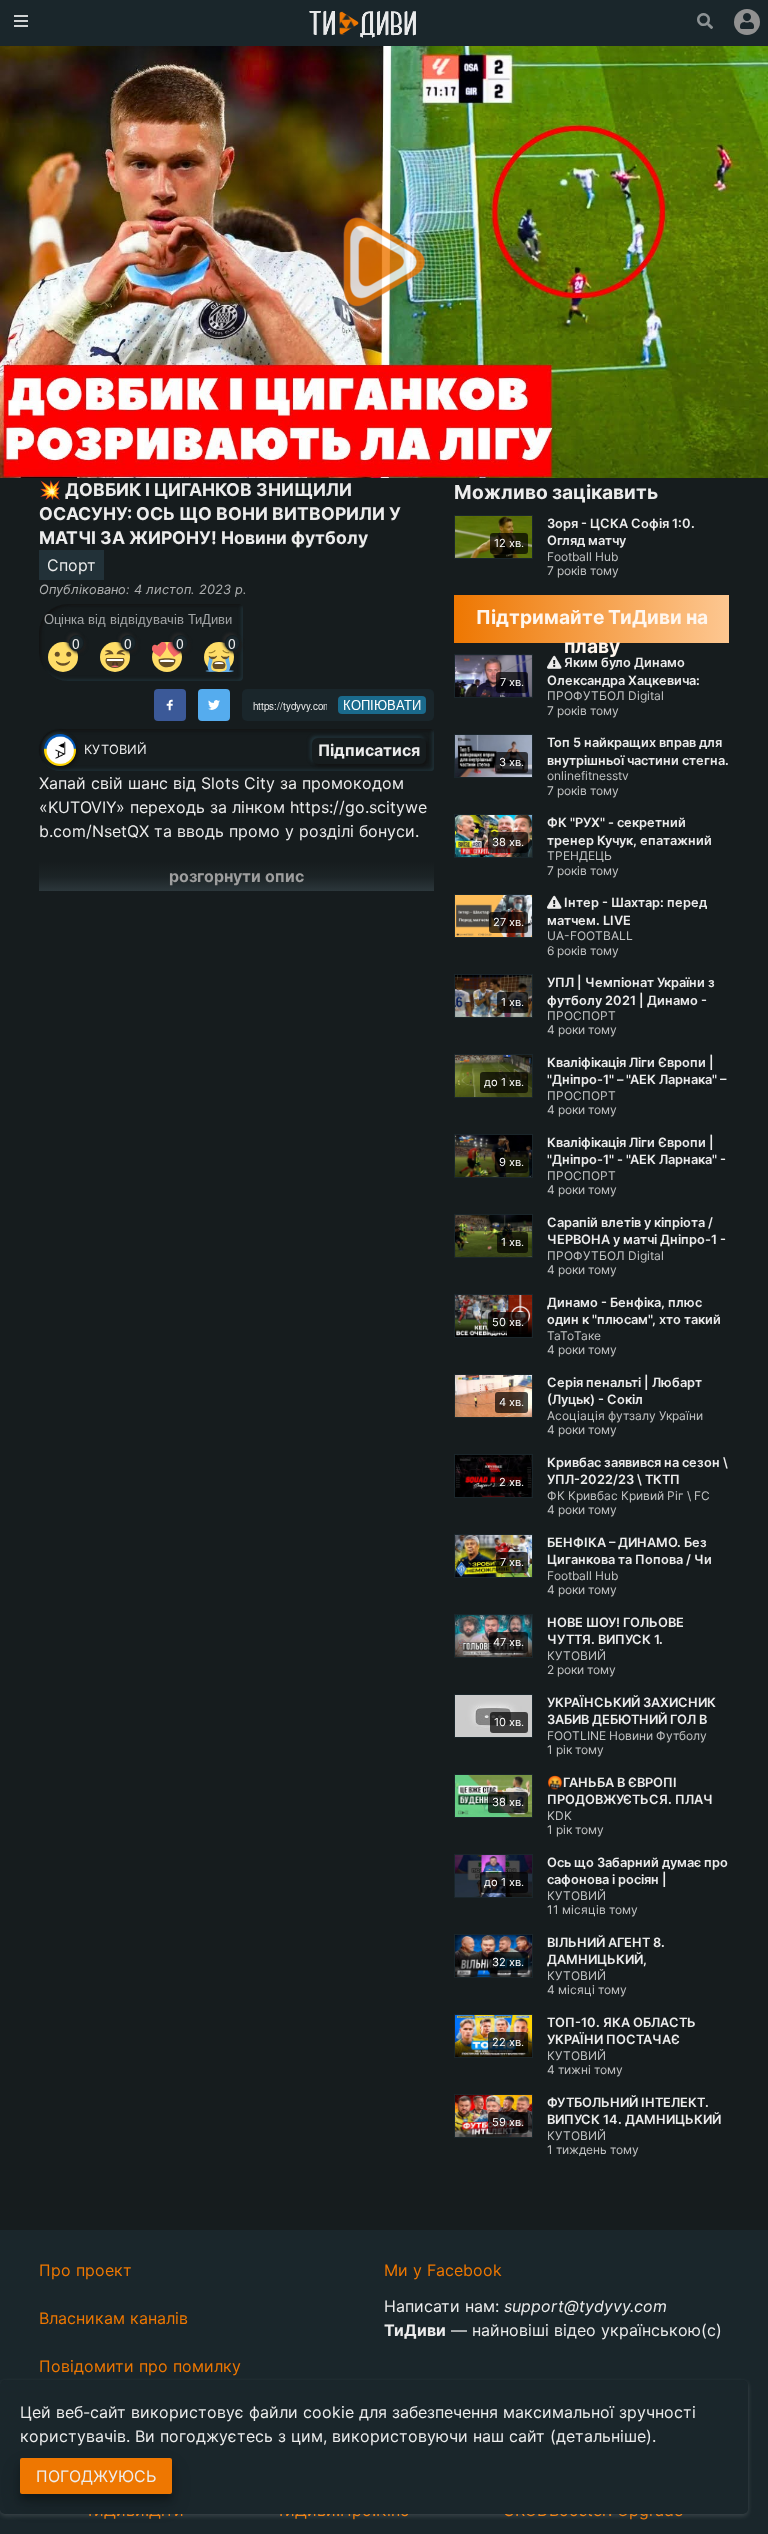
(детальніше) (601, 2436)
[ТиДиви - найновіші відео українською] (363, 25)
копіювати (382, 705)
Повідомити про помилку (140, 2366)
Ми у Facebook (443, 2270)
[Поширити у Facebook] (170, 705)
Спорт (71, 565)
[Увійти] (747, 22)
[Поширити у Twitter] (214, 705)
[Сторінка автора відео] (60, 750)
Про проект (85, 2270)
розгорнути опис (236, 876)
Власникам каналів (113, 2318)
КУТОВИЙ (115, 749)
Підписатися (369, 750)
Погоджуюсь (96, 2476)
